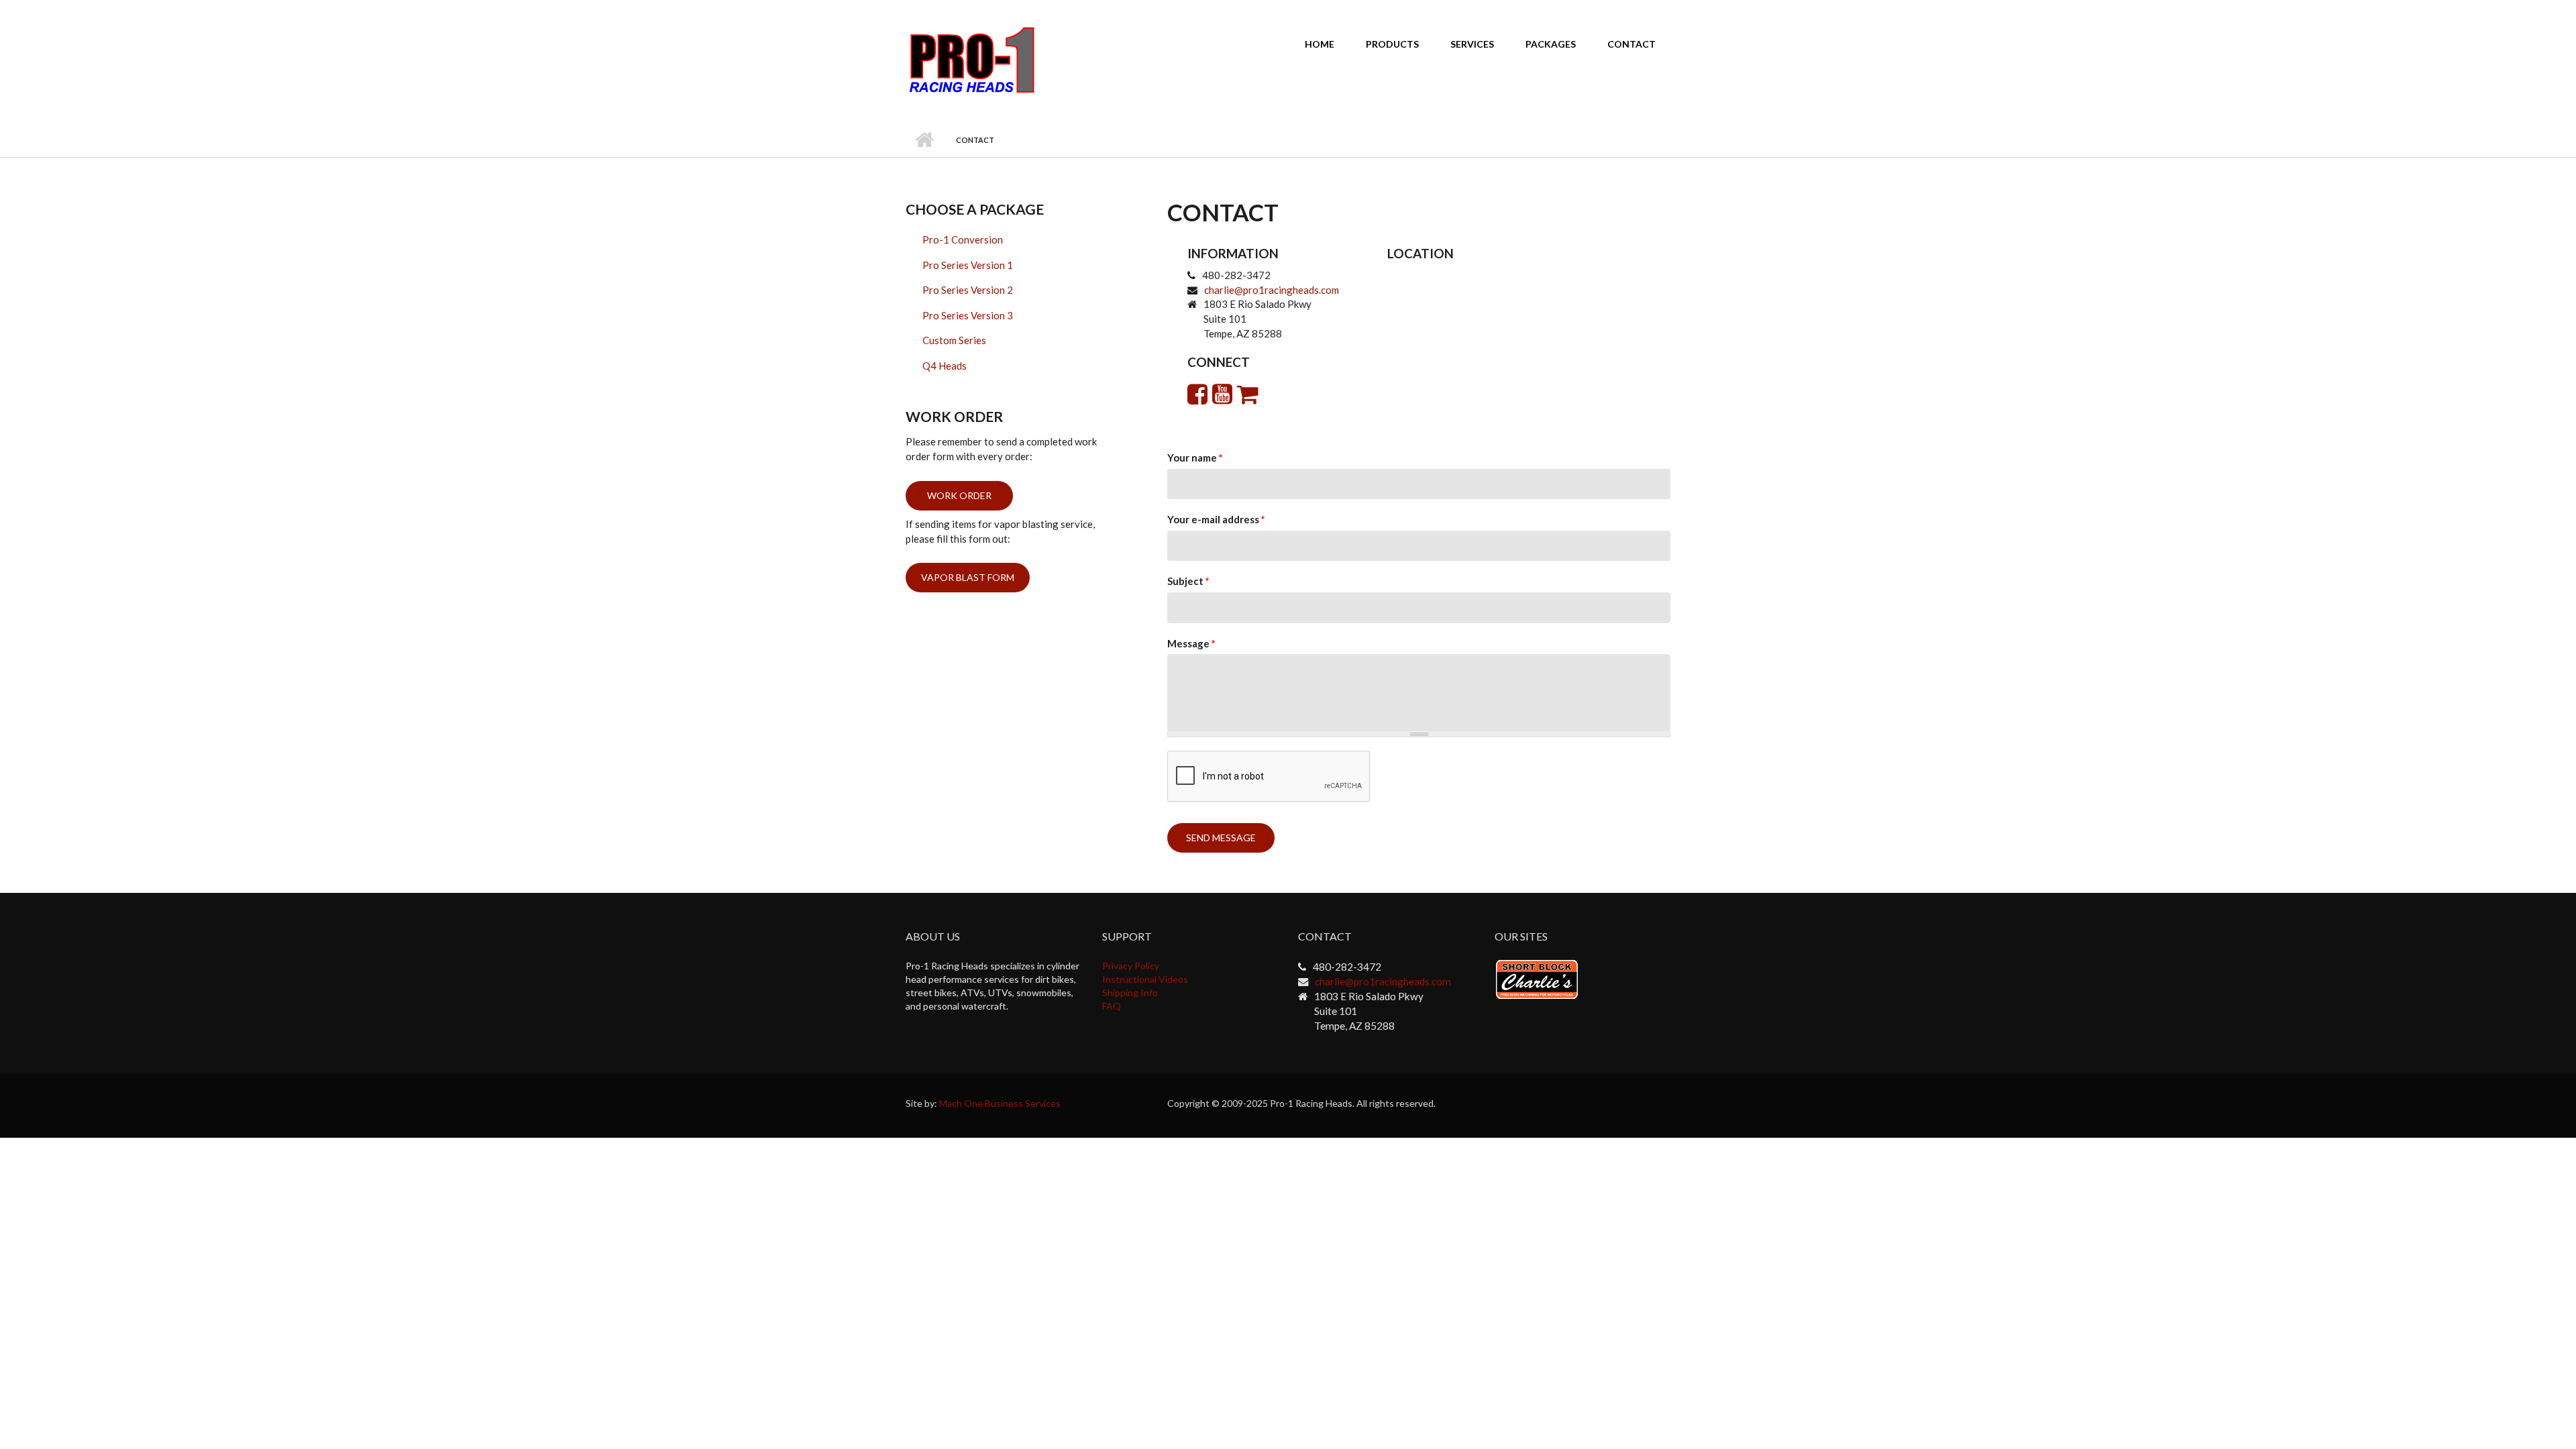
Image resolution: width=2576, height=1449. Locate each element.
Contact (1631, 44)
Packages (1551, 44)
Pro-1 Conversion (963, 239)
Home (1320, 44)
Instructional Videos (1145, 979)
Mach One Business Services (1000, 1103)
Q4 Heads (945, 366)
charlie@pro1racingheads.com (1272, 290)
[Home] (972, 59)
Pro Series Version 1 (968, 265)
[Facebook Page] (1197, 393)
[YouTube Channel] (1222, 393)
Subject (1188, 581)
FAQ (1112, 1006)
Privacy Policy (1131, 966)
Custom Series (954, 340)
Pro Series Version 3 (968, 315)
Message (1191, 643)
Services (1472, 44)
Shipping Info (1130, 992)
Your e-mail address (1216, 519)
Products (1392, 44)
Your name (1195, 458)
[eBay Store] (1248, 393)
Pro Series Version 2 (968, 290)
